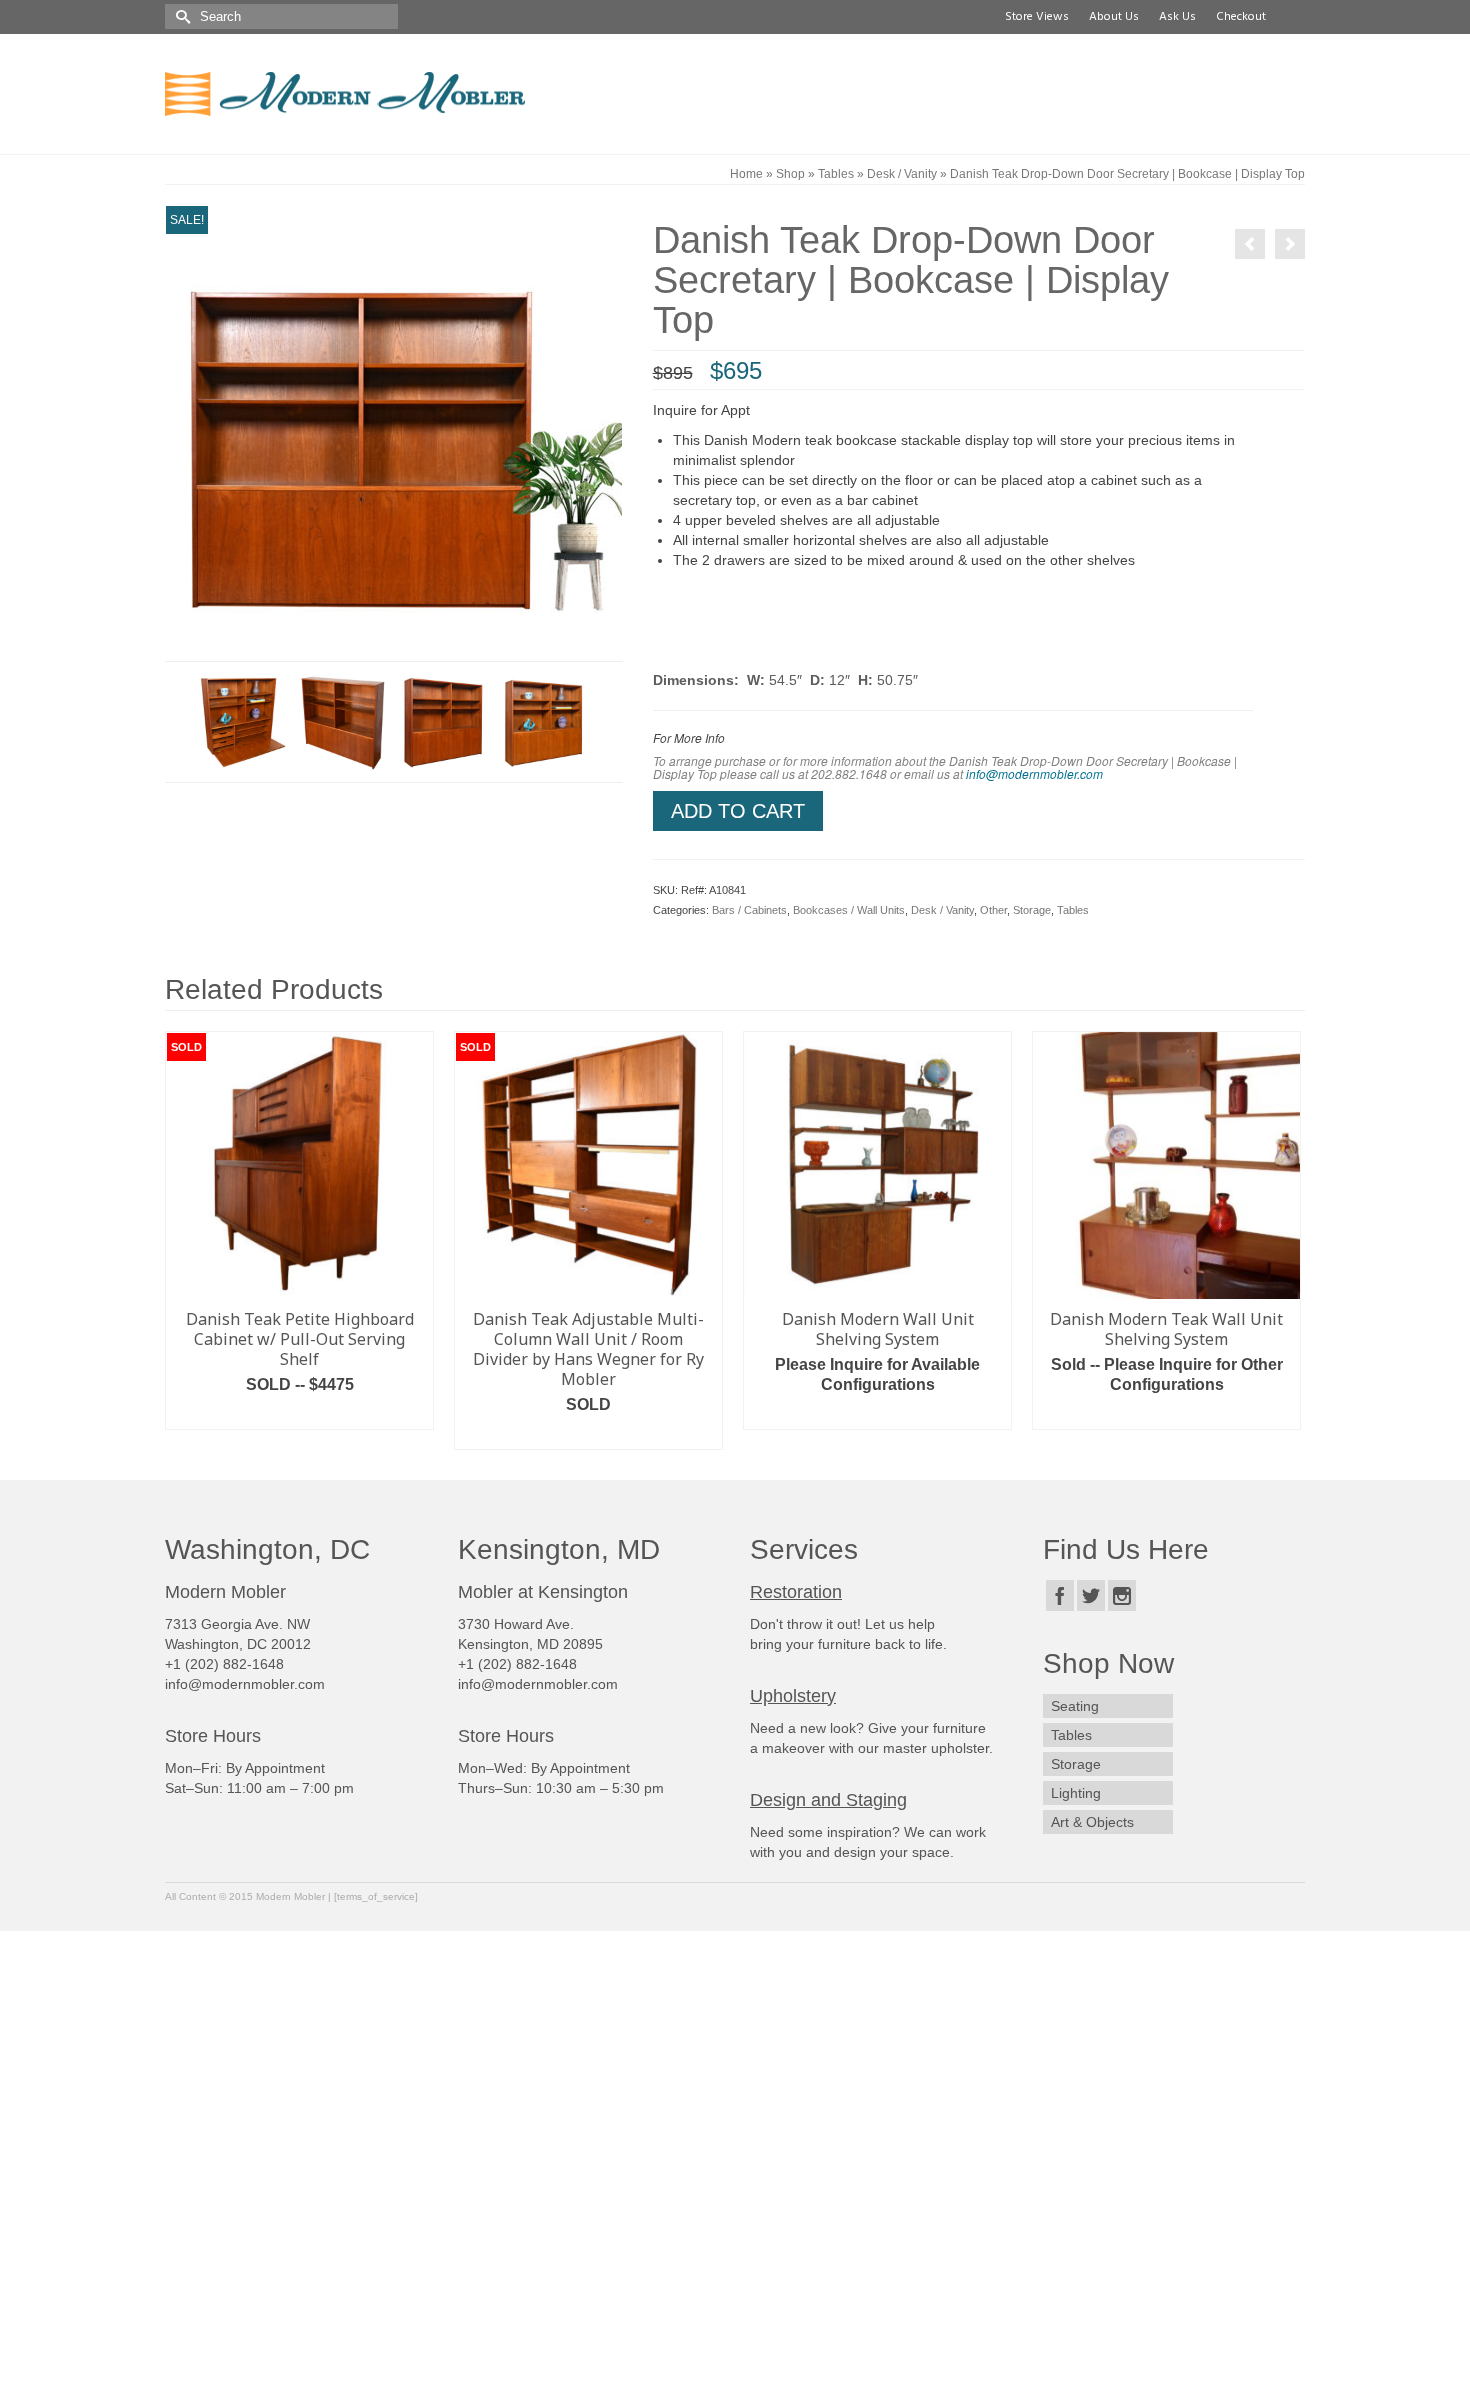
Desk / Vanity (942, 910)
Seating (1075, 1706)
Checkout (1238, 17)
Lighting (1076, 1793)
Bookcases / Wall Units (849, 910)
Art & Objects (1092, 1822)
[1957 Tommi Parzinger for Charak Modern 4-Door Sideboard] (1290, 244)
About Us (1111, 17)
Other (993, 910)
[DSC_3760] (344, 721)
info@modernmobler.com (1034, 773)
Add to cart (738, 811)
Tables (1073, 910)
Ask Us (1174, 17)
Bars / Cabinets (749, 910)
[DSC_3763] (544, 721)
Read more (300, 1414)
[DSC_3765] (244, 721)
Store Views (1034, 17)
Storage (1032, 910)
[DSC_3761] (444, 721)
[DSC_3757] (394, 432)
